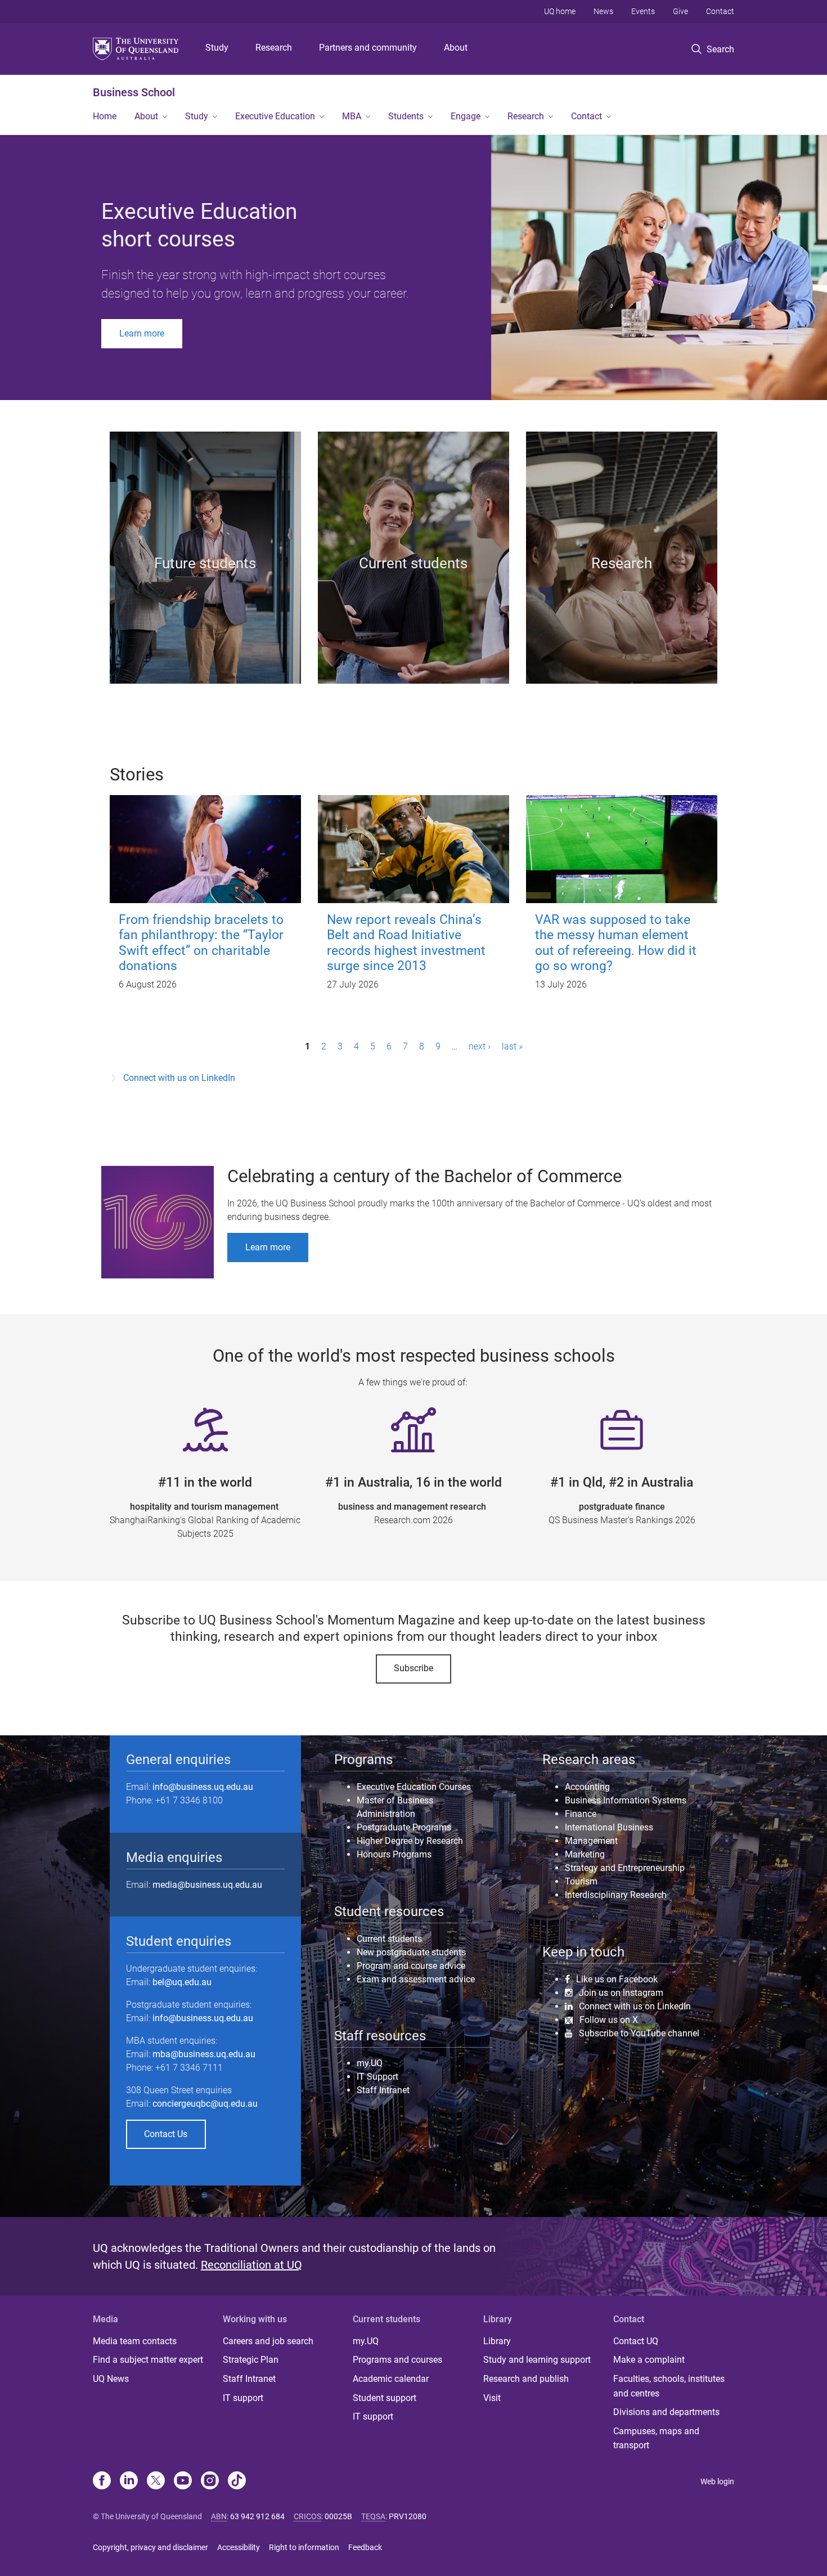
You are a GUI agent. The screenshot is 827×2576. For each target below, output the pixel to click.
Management (591, 1841)
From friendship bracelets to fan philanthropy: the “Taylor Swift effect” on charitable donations (201, 943)
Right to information (304, 2547)
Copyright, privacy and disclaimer (150, 2547)
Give (680, 11)
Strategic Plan (251, 2360)
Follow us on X (609, 2020)
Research (274, 48)
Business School (134, 92)
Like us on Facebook (617, 1979)
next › (480, 1046)
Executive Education (275, 116)
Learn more (142, 333)
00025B (338, 2516)
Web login (717, 2481)
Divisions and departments (666, 2412)
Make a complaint (649, 2360)
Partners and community (368, 48)
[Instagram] (210, 2481)
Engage (466, 116)
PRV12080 (408, 2516)
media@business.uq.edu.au (207, 1885)
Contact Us (166, 2134)
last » (512, 1046)
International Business (609, 1827)
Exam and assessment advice (416, 1979)
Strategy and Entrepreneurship (625, 1868)
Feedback (365, 2547)
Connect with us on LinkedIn (179, 1078)
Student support (385, 2398)
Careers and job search (268, 2341)
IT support (243, 2398)
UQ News (111, 2379)
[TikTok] (237, 2481)
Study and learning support (537, 2360)
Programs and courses (397, 2360)
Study (217, 48)
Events (643, 11)
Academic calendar (391, 2379)
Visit (492, 2398)
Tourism (581, 1881)
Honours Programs (394, 1854)
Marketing (585, 1854)
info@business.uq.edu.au (203, 1787)
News (603, 11)
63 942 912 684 (257, 2516)
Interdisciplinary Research (616, 1895)
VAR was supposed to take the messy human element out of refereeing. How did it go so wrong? (616, 943)
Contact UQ (636, 2341)
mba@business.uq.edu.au (204, 2054)
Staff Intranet (383, 2090)
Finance (581, 1814)
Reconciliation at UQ (251, 2265)
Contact (720, 11)
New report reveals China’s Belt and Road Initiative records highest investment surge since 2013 (406, 943)
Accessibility (239, 2547)
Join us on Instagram (621, 1992)
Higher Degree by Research (410, 1841)
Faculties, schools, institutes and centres (669, 2386)
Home (105, 116)
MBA (352, 116)
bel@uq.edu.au (182, 1982)
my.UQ (370, 2063)
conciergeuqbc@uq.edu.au (205, 2104)
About (456, 48)
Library (497, 2341)
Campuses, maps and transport (656, 2438)
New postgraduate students (411, 1952)
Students (406, 116)
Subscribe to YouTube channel (639, 2033)
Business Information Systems (626, 1800)
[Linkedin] (129, 2481)
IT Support (377, 2077)
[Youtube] (183, 2481)
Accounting (587, 1787)
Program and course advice (411, 1966)
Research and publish (526, 2379)
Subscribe (414, 1668)
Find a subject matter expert (148, 2360)
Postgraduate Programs (404, 1827)
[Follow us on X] (156, 2481)
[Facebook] (102, 2481)
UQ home (560, 11)
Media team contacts (135, 2341)
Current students (389, 1939)
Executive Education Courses (414, 1787)
